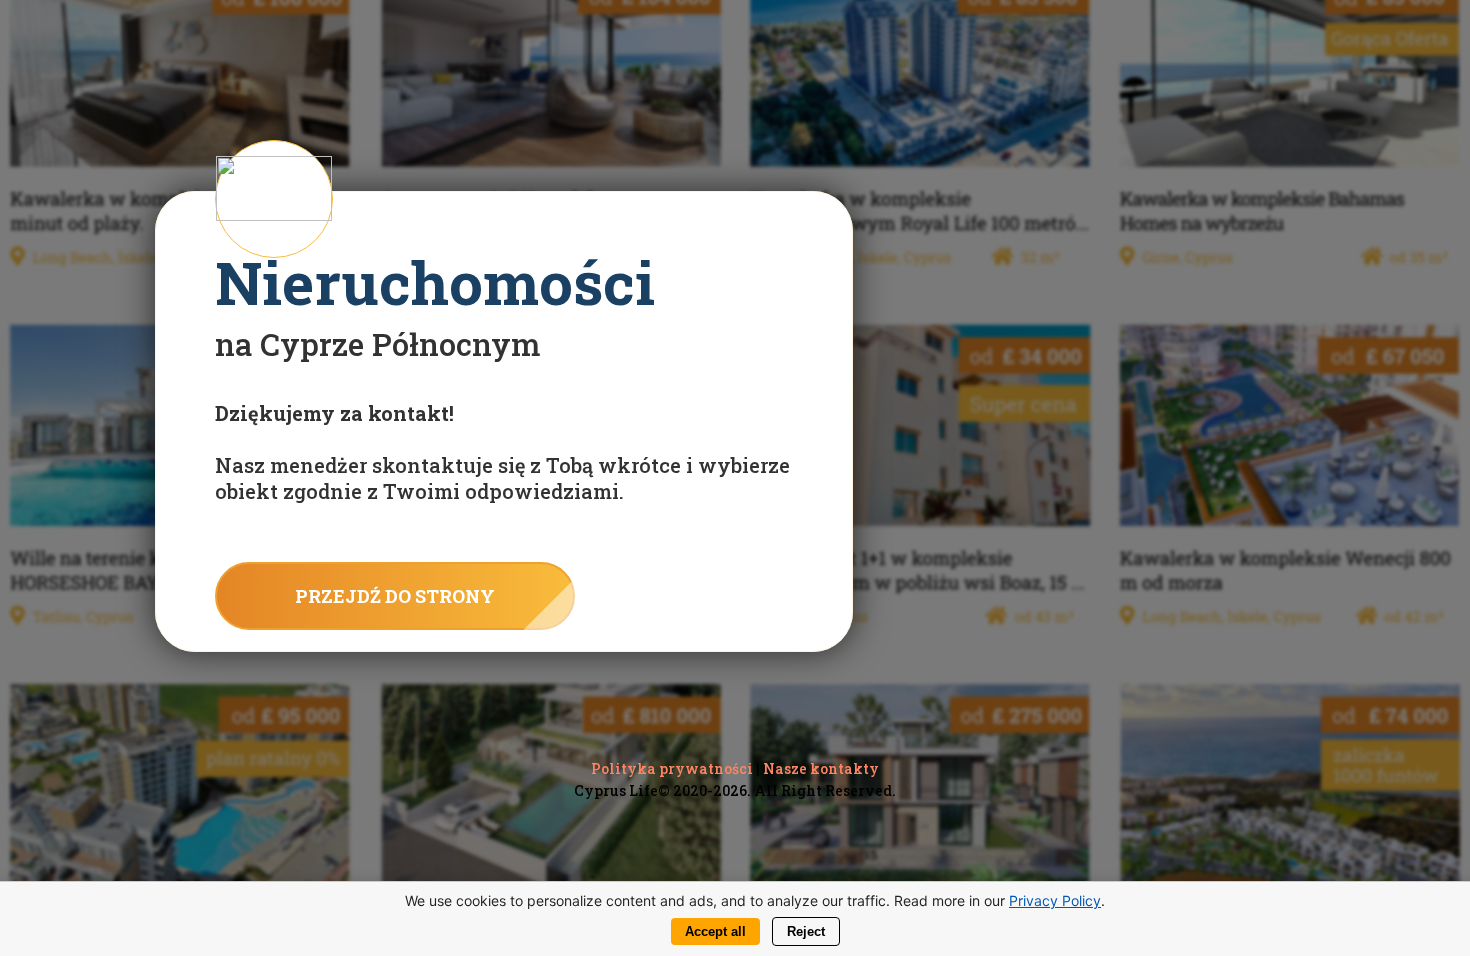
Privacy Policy (1055, 900)
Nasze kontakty (821, 768)
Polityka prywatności (672, 768)
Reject (806, 931)
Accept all (715, 931)
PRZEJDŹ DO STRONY (395, 596)
